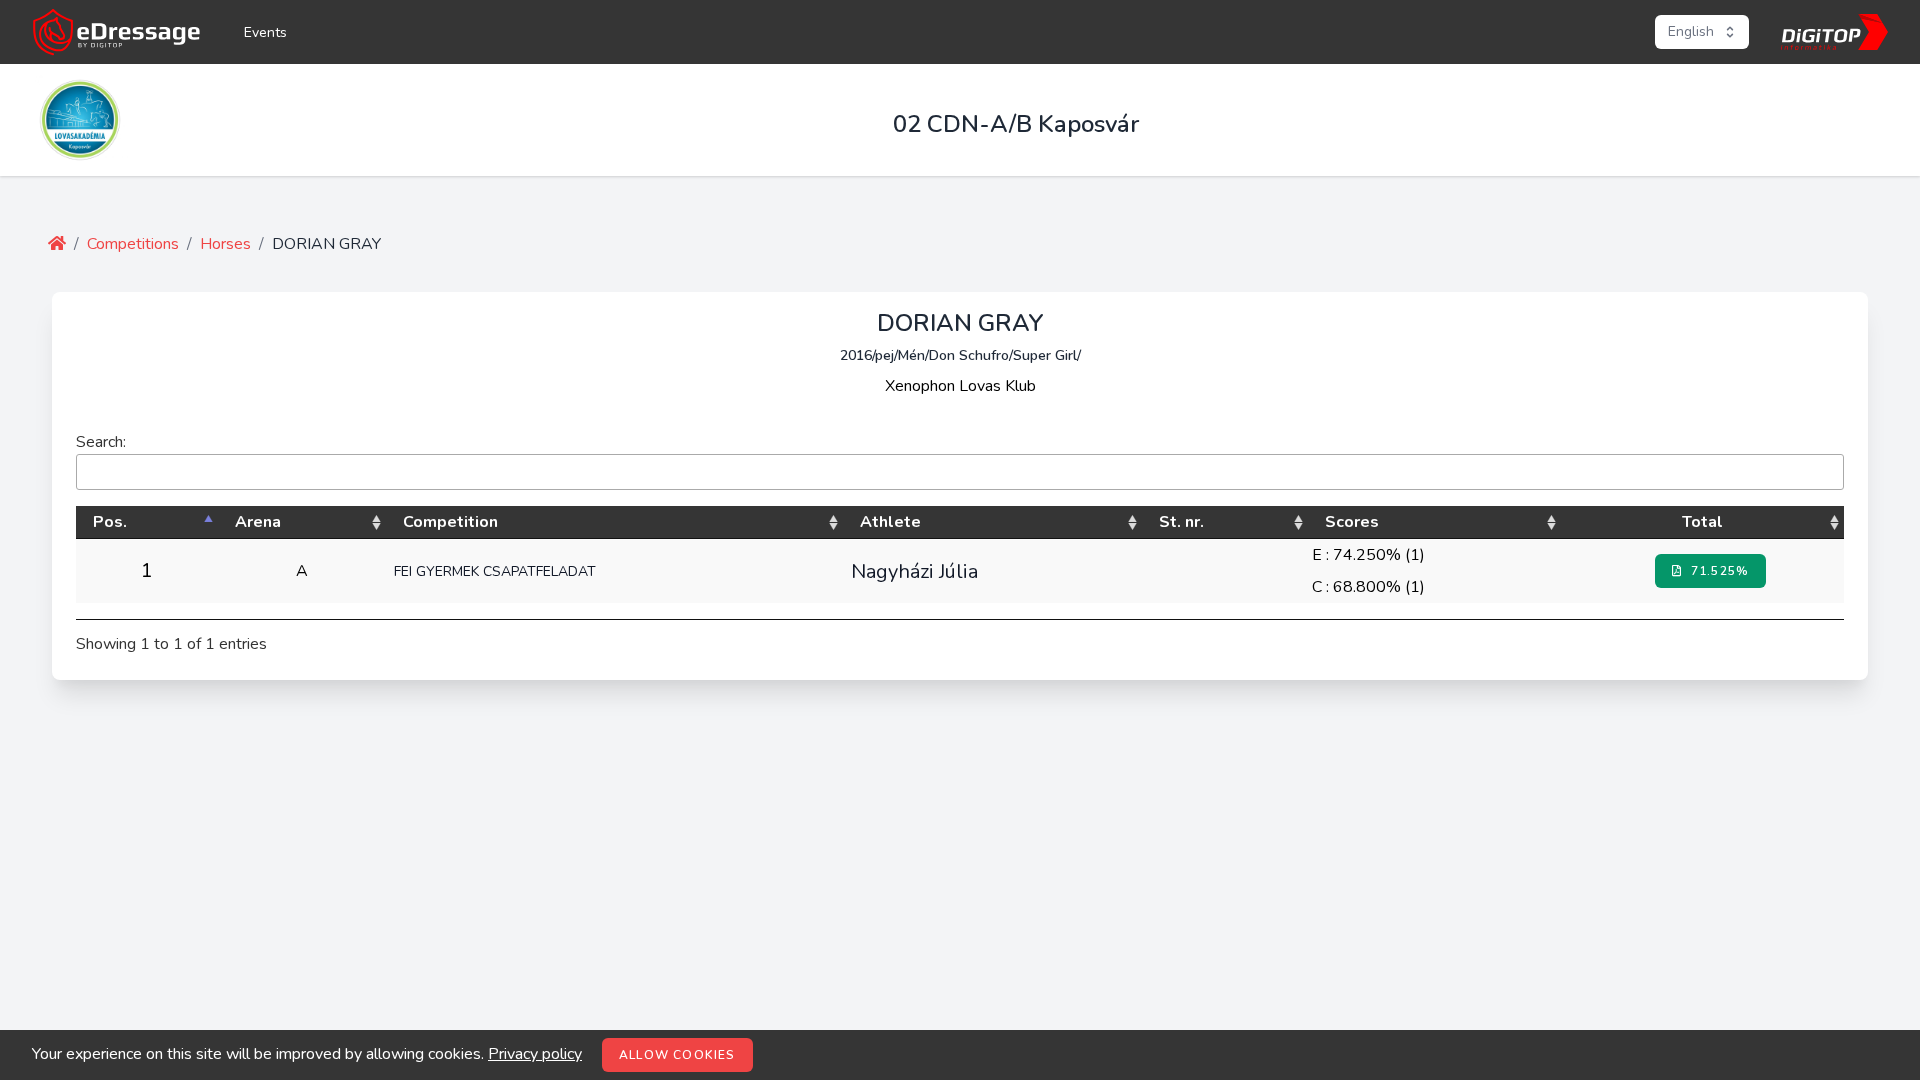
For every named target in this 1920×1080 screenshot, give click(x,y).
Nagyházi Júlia (914, 571)
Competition (450, 522)
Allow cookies (677, 1055)
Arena (258, 522)
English (1691, 31)
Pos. (110, 522)
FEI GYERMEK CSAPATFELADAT (495, 571)
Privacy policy (535, 1054)
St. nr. (1181, 522)
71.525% (1718, 571)
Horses (225, 244)
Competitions (133, 244)
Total (1702, 522)
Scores (1352, 522)
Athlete (890, 522)
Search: (101, 442)
